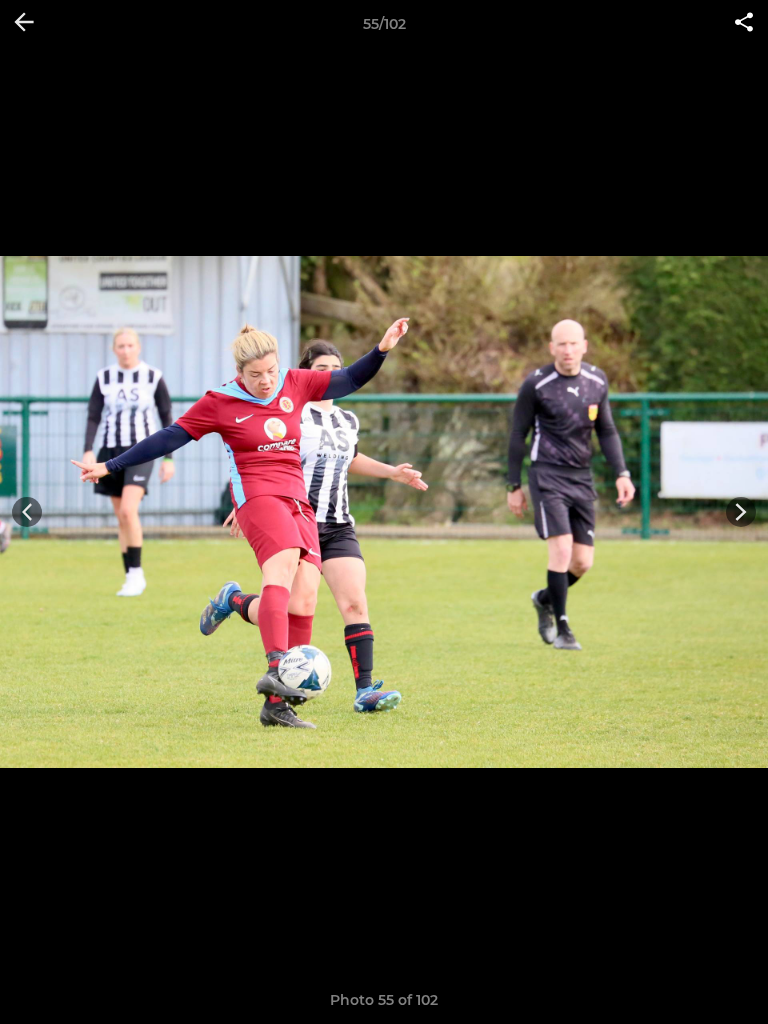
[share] (744, 24)
